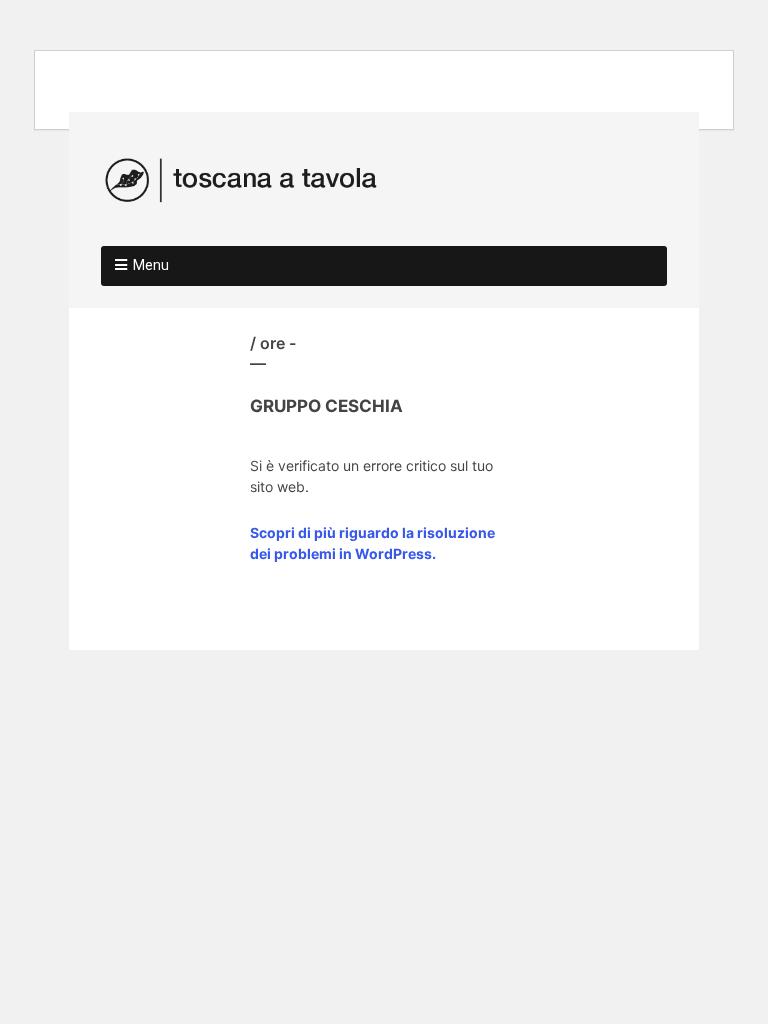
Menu (151, 265)
